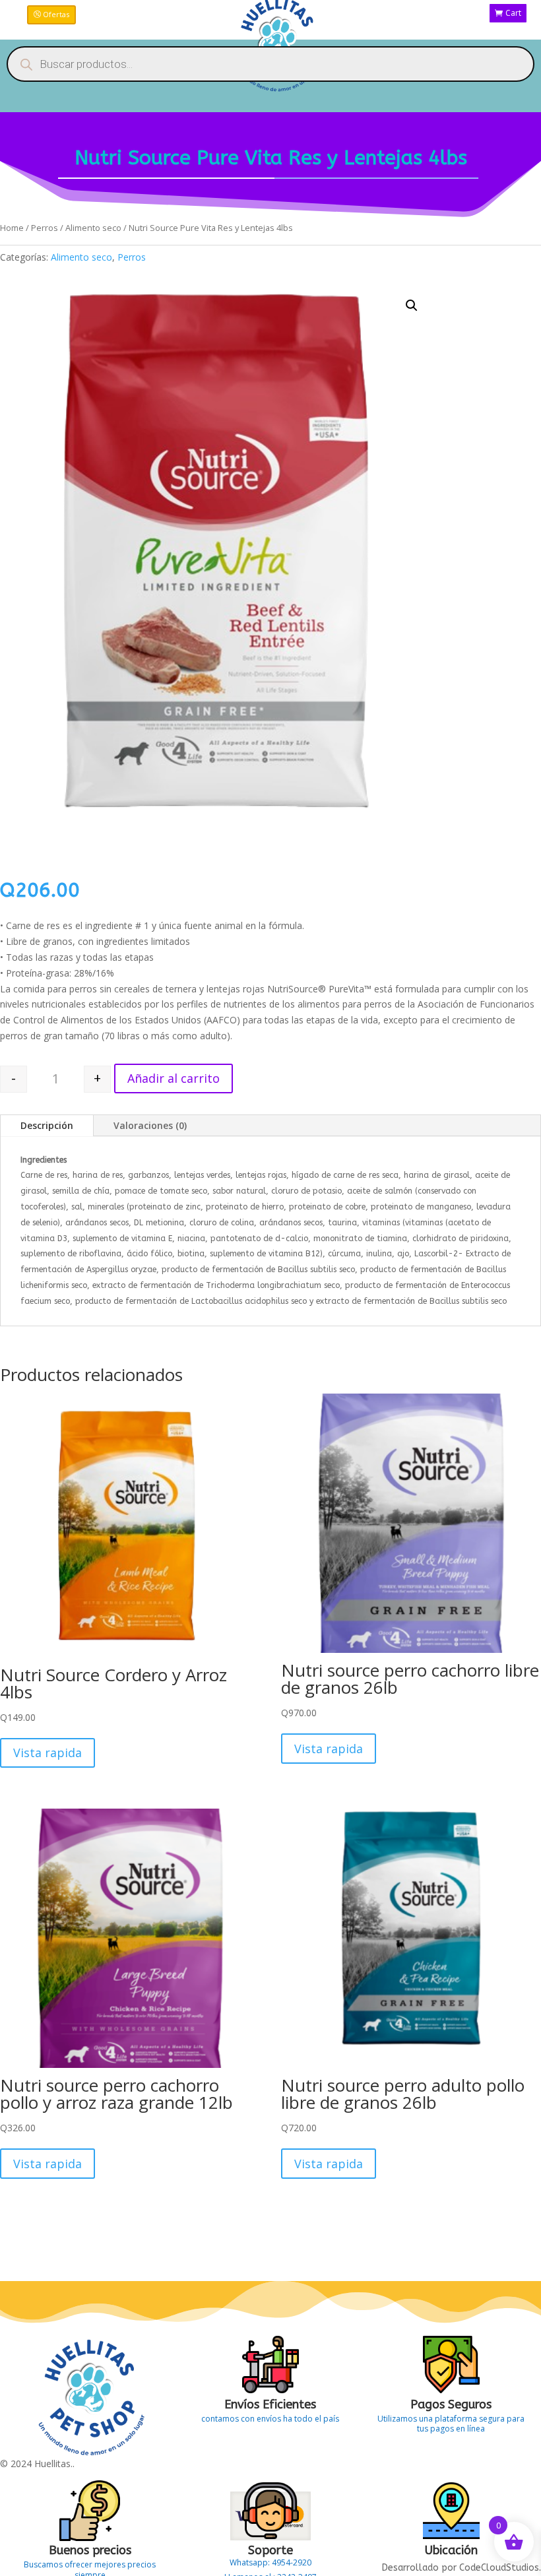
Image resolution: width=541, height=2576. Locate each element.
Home (12, 228)
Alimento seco (93, 228)
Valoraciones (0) (150, 1125)
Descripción (47, 1125)
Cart (513, 13)
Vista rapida (48, 1753)
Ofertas (56, 14)
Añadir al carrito (174, 1078)
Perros (45, 228)
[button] (412, 306)
